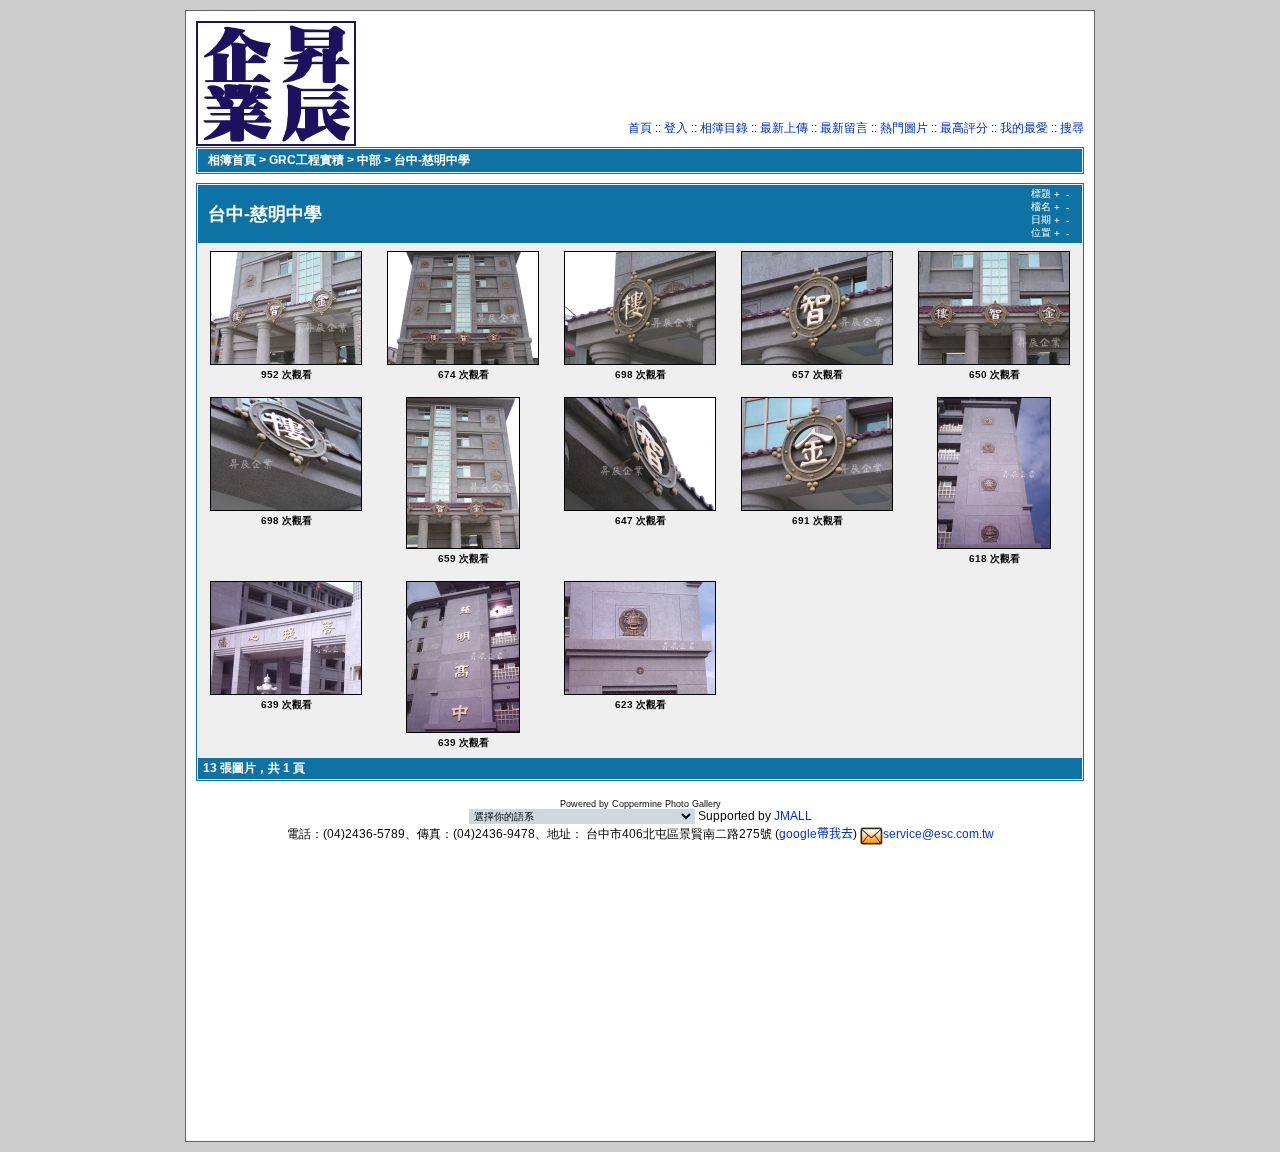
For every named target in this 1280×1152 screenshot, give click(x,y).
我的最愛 (1024, 128)
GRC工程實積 (306, 160)
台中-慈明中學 (432, 160)
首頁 (640, 128)
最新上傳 (784, 128)
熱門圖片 (904, 128)
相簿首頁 (232, 160)
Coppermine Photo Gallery (666, 804)
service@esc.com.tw (938, 834)
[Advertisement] (720, 75)
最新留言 (844, 128)
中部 (369, 160)
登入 (676, 128)
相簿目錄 (724, 128)
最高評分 (964, 128)
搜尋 (1072, 128)
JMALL (793, 816)
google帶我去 (816, 834)
